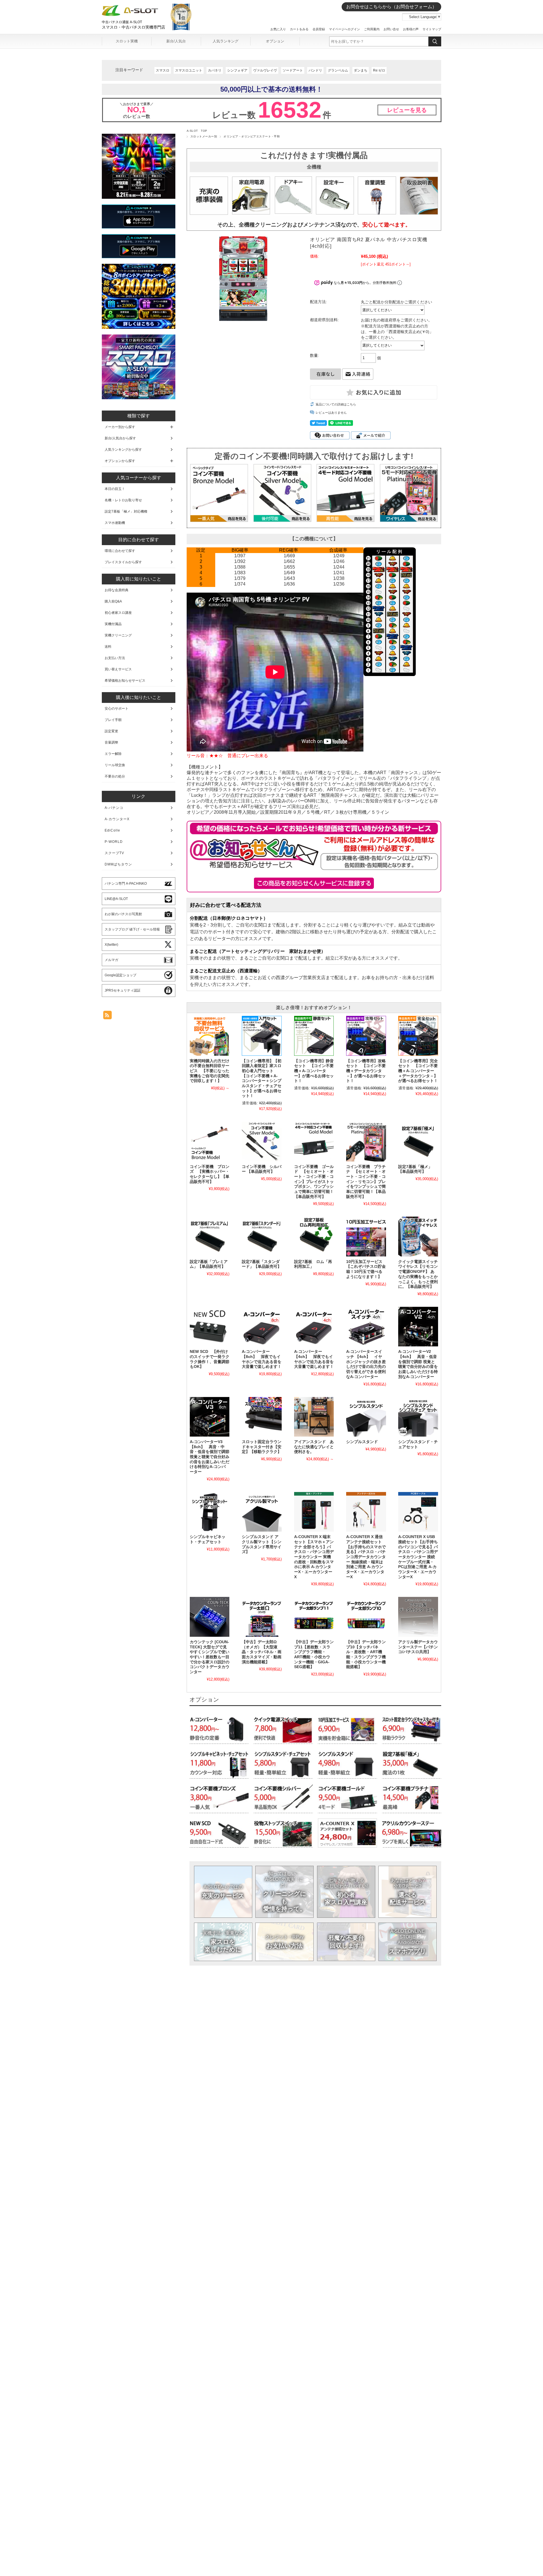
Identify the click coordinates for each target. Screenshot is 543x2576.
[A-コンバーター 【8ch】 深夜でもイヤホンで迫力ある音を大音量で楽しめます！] (262, 1327)
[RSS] (107, 1016)
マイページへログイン (344, 29)
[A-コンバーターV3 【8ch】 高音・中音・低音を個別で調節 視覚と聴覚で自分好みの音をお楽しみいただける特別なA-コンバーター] (210, 1417)
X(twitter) (111, 945)
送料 (108, 647)
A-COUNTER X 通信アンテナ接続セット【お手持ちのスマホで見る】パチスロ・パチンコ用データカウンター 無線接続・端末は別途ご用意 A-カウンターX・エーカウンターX (366, 1557)
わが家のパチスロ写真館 (123, 914)
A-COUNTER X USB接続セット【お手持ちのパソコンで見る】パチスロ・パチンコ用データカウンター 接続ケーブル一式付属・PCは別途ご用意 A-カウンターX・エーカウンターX (418, 1557)
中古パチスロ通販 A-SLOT (122, 22)
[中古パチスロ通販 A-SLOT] (130, 15)
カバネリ (215, 70)
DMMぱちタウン (118, 864)
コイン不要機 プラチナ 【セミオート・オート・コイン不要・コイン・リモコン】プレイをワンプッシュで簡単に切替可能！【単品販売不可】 (366, 1182)
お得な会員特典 (117, 590)
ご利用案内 (372, 29)
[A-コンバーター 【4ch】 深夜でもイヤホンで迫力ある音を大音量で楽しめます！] (314, 1327)
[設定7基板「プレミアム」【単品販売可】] (210, 1236)
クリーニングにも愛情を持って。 (285, 1891)
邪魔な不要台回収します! (346, 1941)
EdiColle (112, 830)
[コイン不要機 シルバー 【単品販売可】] (262, 1141)
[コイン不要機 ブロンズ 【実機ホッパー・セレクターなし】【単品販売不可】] (210, 1141)
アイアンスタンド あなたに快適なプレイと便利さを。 (314, 1447)
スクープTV (114, 853)
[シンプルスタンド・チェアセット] (418, 1417)
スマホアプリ (408, 1942)
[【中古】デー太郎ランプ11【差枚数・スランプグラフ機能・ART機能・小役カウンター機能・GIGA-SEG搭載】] (314, 1617)
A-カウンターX (117, 819)
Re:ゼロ (379, 70)
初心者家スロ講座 (118, 613)
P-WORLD (114, 842)
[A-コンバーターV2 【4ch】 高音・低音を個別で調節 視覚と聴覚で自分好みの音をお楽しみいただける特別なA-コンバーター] (418, 1327)
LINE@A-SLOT (116, 899)
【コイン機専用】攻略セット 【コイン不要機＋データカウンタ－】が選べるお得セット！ (366, 1071)
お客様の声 (411, 29)
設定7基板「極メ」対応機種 (126, 511)
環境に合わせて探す (120, 551)
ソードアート (293, 70)
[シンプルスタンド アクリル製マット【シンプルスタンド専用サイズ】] (262, 1512)
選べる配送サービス (408, 1892)
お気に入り (278, 29)
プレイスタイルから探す (123, 562)
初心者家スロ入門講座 (346, 1892)
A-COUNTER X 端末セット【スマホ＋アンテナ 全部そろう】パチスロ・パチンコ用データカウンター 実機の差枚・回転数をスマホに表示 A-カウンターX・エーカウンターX (314, 1557)
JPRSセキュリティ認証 (123, 990)
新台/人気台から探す (120, 438)
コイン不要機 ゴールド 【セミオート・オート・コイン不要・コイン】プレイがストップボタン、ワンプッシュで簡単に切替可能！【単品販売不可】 (314, 1182)
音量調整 (111, 742)
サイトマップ (432, 29)
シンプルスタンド (362, 1442)
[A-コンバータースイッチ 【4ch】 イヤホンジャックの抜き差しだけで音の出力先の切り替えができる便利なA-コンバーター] (366, 1327)
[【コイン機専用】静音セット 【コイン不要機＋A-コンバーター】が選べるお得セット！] (314, 1036)
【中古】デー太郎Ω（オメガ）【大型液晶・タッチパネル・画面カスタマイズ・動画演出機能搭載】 (262, 1652)
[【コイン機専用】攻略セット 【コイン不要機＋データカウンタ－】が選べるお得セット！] (366, 1036)
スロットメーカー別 (204, 136)
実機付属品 (113, 624)
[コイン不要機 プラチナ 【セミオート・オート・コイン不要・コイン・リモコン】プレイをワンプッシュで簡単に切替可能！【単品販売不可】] (366, 1141)
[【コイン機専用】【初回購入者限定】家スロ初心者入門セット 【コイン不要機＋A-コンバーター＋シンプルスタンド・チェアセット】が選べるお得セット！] (262, 1036)
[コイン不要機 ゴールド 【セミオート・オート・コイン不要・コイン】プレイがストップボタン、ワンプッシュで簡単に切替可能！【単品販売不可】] (314, 1141)
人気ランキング (226, 41)
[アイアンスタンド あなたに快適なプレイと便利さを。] (314, 1417)
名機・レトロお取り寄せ (123, 500)
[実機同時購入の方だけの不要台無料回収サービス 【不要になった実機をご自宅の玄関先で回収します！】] (210, 1036)
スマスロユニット (189, 70)
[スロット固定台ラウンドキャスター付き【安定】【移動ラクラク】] (262, 1417)
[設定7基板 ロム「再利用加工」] (314, 1236)
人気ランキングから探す (123, 450)
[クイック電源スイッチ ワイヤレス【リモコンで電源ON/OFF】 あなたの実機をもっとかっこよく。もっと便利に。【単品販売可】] (418, 1236)
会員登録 (319, 29)
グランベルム (338, 70)
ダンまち (361, 70)
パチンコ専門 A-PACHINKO (126, 884)
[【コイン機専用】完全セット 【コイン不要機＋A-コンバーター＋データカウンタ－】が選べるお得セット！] (418, 1036)
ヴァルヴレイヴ (265, 70)
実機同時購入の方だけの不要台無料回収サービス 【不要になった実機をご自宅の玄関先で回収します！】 (210, 1071)
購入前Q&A (113, 601)
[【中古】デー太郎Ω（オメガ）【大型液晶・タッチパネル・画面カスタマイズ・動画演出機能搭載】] (262, 1617)
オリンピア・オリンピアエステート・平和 (252, 136)
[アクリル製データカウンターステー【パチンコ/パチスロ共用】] (418, 1617)
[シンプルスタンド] (366, 1417)
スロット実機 (127, 41)
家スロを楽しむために (223, 1941)
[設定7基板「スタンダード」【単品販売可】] (262, 1236)
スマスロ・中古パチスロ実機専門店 (133, 27)
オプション (275, 41)
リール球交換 (115, 765)
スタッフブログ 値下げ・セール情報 (132, 929)
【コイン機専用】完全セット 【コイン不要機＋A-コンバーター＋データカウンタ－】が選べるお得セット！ (418, 1071)
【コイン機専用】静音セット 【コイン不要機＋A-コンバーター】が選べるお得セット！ (314, 1071)
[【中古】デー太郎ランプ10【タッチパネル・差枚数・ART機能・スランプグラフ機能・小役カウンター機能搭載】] (366, 1617)
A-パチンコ (114, 808)
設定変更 (111, 731)
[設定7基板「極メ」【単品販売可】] (418, 1141)
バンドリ (315, 70)
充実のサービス (223, 1892)
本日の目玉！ (115, 489)
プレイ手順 (113, 720)
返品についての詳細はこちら (336, 404)
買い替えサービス (118, 669)
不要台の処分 (115, 776)
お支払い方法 (285, 1942)
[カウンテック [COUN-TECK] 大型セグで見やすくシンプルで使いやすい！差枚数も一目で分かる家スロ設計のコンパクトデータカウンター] (210, 1617)
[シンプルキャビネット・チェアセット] (210, 1512)
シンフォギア (237, 70)
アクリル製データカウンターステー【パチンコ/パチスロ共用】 (418, 1647)
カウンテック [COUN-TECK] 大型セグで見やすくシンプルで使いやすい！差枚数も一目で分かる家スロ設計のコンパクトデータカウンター (210, 1657)
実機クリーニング (118, 635)
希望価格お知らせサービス (125, 681)
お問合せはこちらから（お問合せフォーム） (391, 7)
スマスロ (163, 70)
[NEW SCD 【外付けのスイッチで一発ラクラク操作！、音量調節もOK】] (210, 1327)
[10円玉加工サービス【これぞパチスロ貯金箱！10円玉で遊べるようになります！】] (366, 1236)
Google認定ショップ (120, 975)
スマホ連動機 (115, 523)
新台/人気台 (176, 41)
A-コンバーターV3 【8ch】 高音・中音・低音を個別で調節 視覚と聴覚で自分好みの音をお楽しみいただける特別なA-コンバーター (210, 1457)
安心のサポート (117, 709)
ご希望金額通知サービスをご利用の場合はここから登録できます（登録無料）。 (314, 883)
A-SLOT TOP (197, 131)
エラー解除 (113, 754)
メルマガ (111, 960)
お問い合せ (391, 29)
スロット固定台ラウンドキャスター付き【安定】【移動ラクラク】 (262, 1447)
